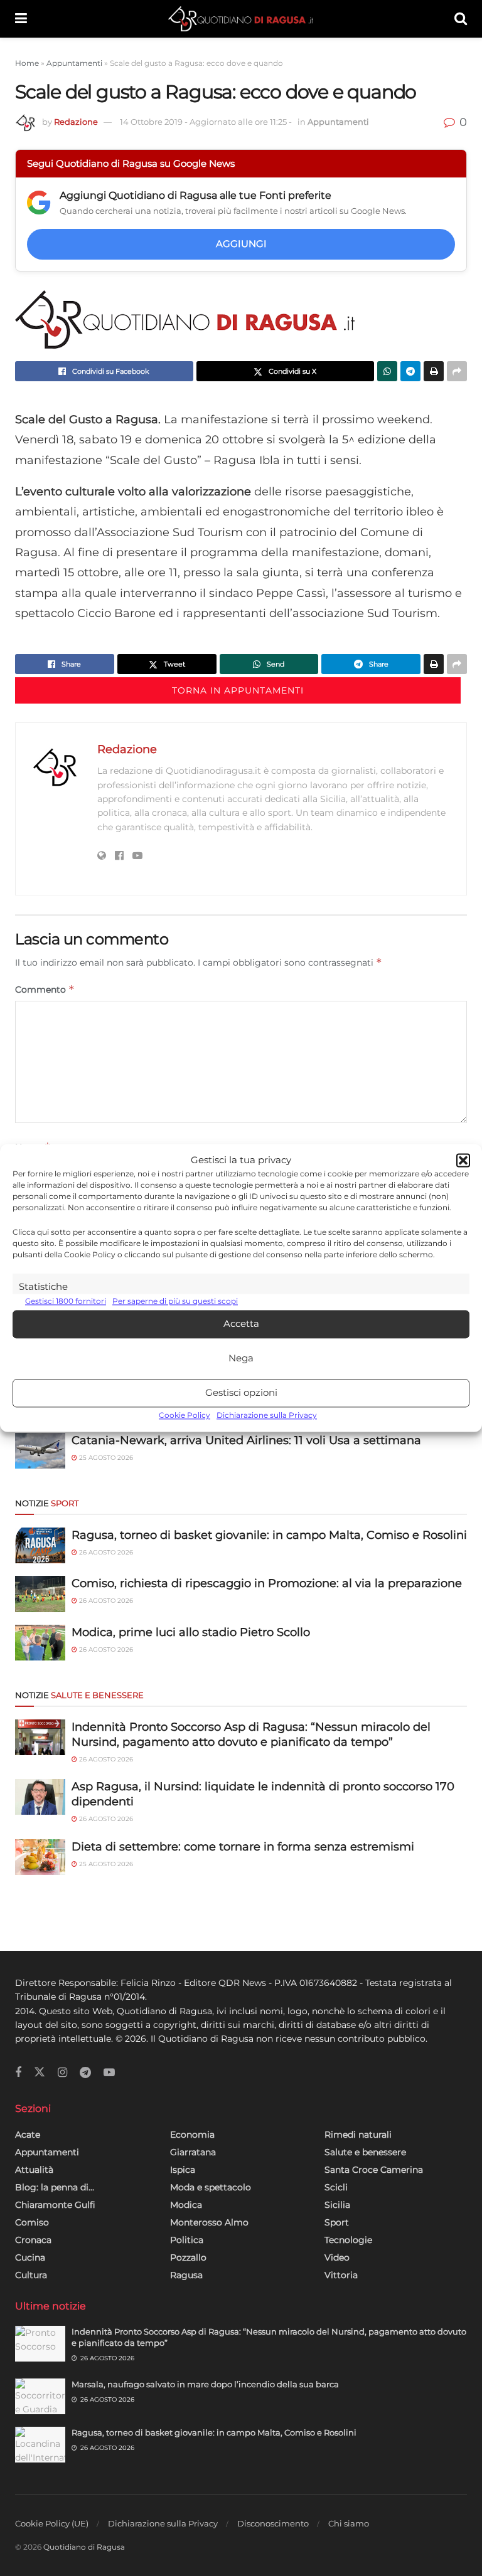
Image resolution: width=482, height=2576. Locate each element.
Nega (241, 1359)
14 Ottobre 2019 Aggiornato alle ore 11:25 (206, 122)
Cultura (31, 2275)
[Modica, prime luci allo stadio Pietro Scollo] (40, 1643)
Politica (187, 2240)
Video (337, 2257)
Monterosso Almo (209, 2222)
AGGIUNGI (241, 244)
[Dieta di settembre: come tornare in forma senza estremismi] (40, 1857)
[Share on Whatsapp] (387, 371)
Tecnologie (348, 2240)
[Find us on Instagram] (62, 2073)
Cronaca (33, 2240)
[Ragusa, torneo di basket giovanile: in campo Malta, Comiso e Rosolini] (40, 1545)
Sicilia (337, 2205)
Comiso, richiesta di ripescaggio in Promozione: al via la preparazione (267, 1583)
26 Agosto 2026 (105, 1552)
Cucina (30, 2257)
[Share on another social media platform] (457, 371)
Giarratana (193, 2152)
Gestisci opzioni (241, 1393)
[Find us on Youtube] (109, 2073)
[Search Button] (461, 19)
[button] (463, 1161)
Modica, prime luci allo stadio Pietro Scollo (191, 1632)
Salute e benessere (365, 2152)
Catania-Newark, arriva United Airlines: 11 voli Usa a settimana (246, 1440)
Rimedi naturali (358, 2135)
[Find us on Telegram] (85, 2073)
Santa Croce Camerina (374, 2170)
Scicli (336, 2187)
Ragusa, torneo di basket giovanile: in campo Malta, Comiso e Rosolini (269, 1535)
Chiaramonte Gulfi (55, 2205)
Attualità (34, 2170)
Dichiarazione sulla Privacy (267, 1415)
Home (27, 63)
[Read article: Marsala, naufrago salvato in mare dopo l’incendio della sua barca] (40, 2396)
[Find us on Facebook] (18, 2073)
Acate (28, 2135)
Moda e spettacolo (211, 2187)
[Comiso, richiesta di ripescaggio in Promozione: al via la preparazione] (40, 1594)
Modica (186, 2205)
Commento (45, 989)
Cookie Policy (185, 1415)
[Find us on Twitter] (40, 2072)
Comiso (32, 2222)
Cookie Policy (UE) (52, 2523)
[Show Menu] (21, 19)
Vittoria (341, 2275)
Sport (337, 2222)
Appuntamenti (74, 63)
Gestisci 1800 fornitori (66, 1301)
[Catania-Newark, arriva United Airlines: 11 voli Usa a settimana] (40, 1451)
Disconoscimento (273, 2523)
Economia (192, 2135)
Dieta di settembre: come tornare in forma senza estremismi (243, 1847)
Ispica (183, 2170)
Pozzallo (188, 2257)
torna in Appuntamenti (238, 690)
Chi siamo (349, 2523)
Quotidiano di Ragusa (84, 2547)
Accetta (241, 1324)
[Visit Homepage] (241, 19)
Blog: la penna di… (55, 2187)
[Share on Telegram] (410, 371)
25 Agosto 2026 (105, 1458)
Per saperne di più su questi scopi (175, 1301)
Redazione (76, 122)
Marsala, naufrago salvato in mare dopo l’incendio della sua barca (205, 2384)
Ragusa (186, 2275)
